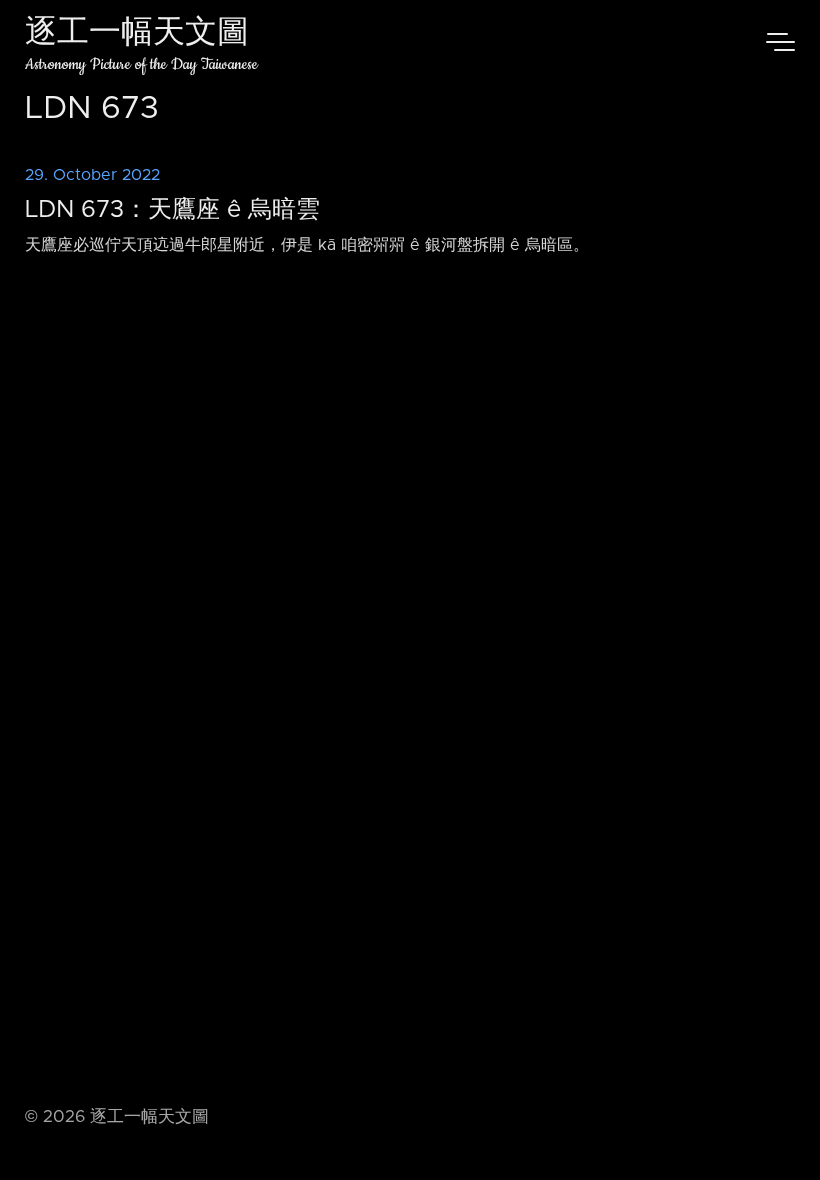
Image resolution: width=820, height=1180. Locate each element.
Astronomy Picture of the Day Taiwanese (141, 64)
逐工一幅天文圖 (137, 34)
